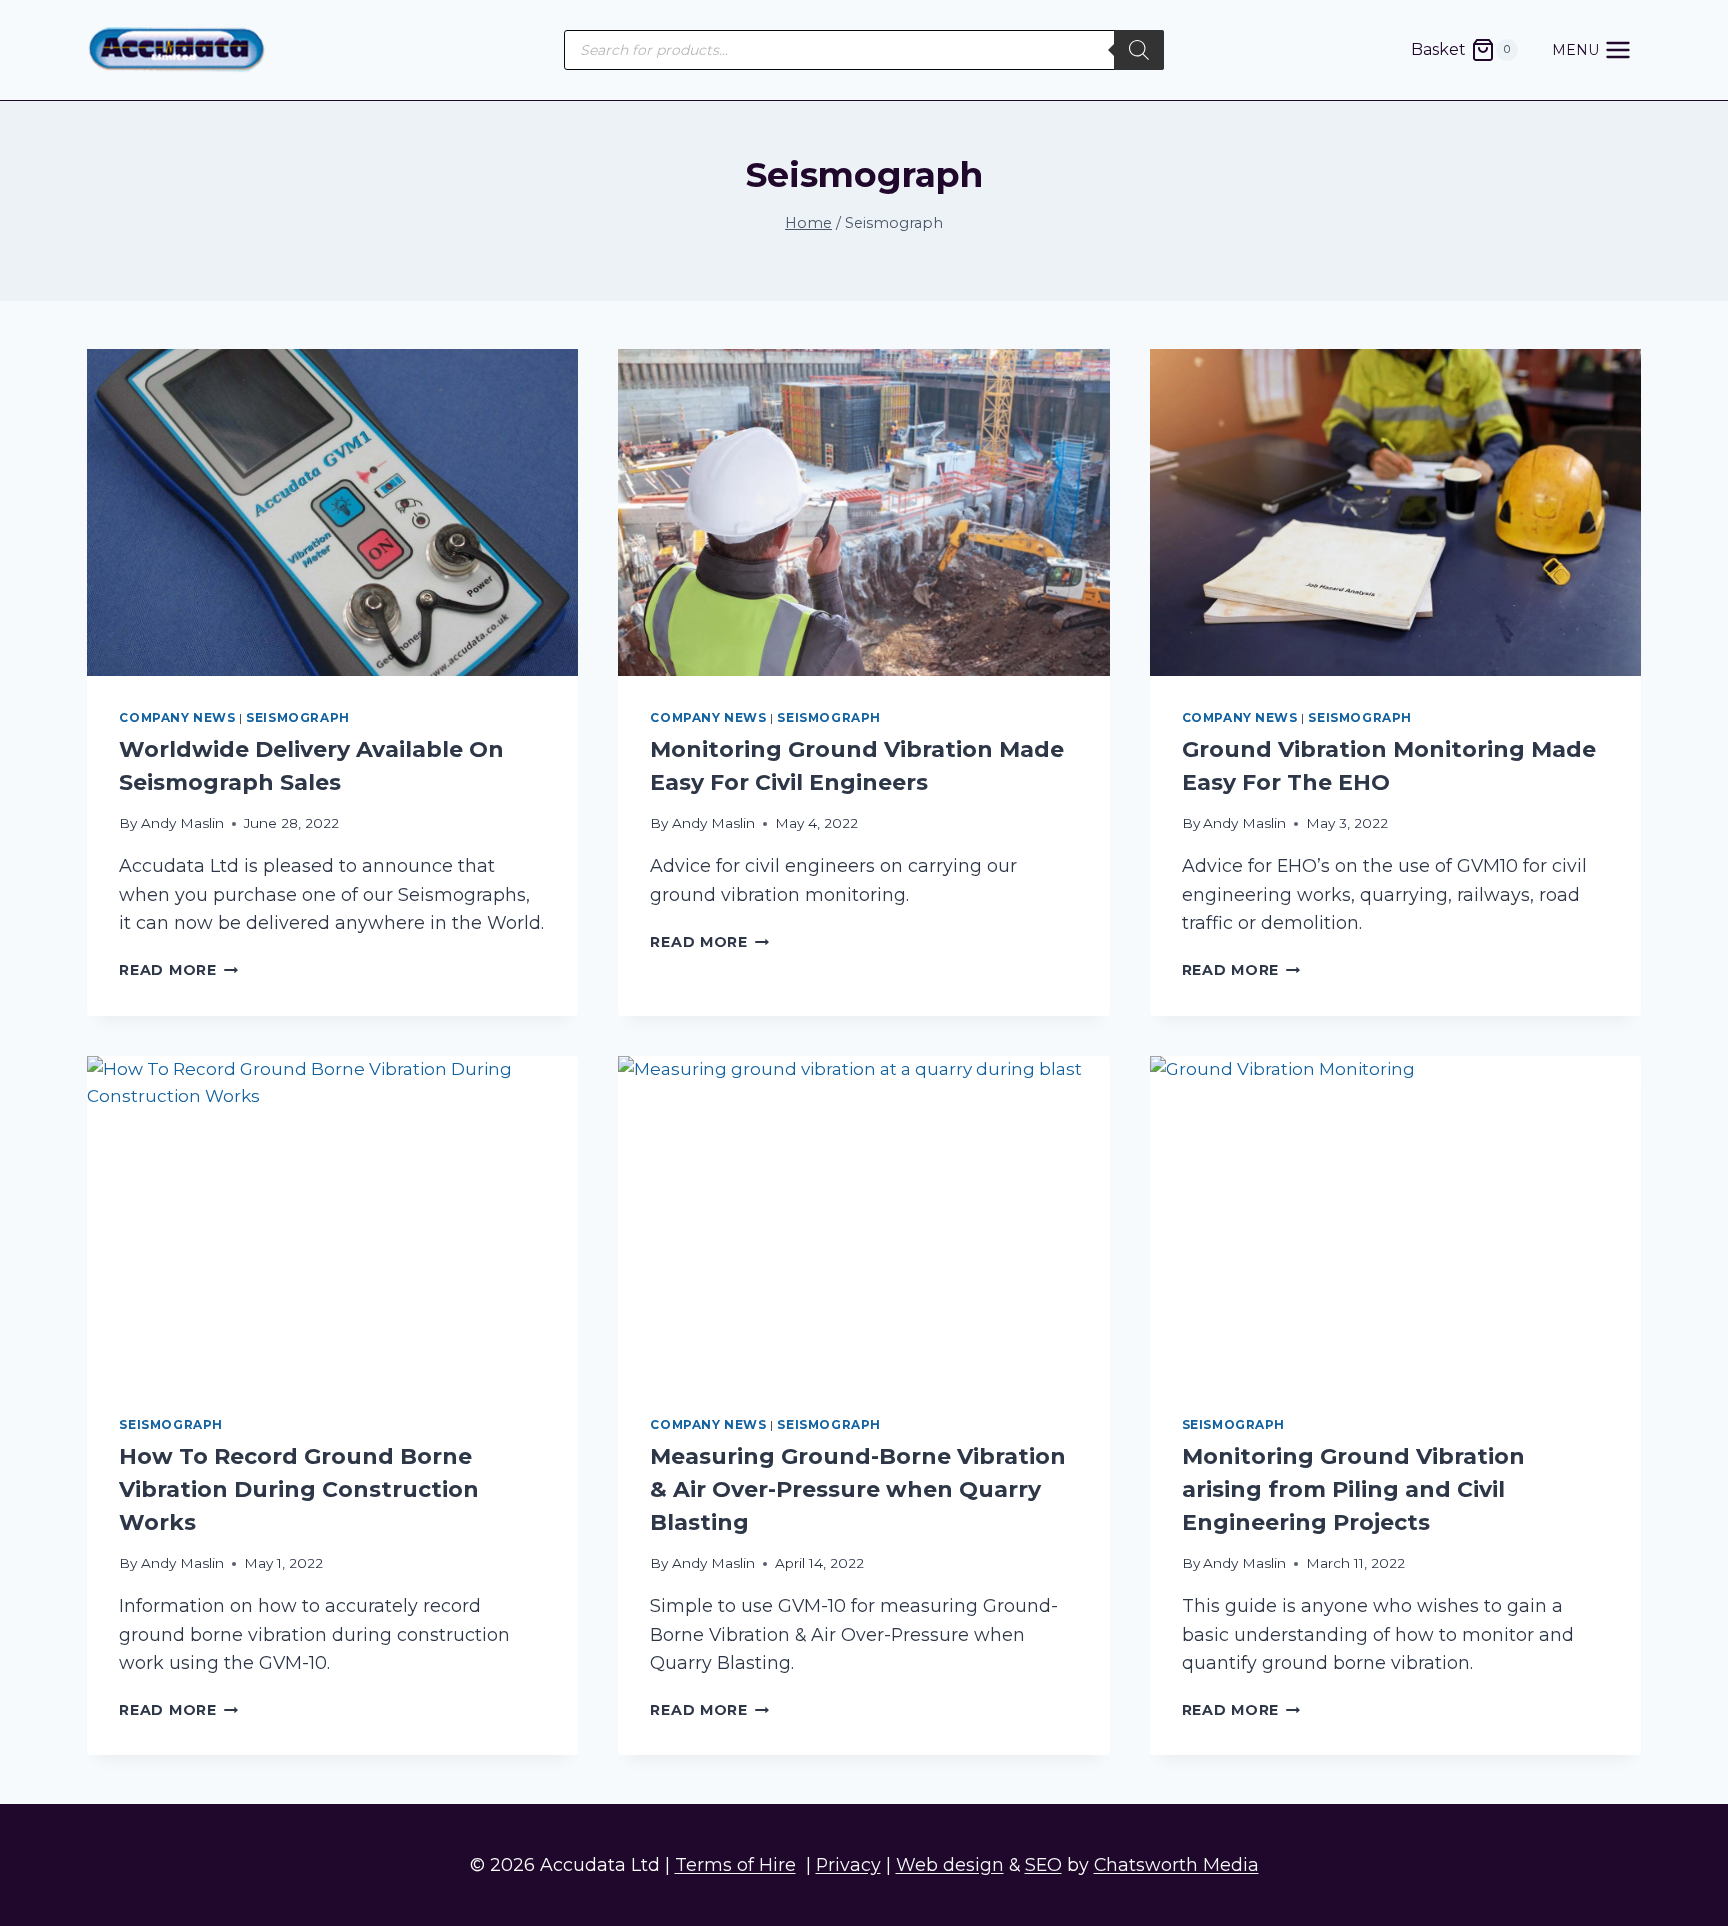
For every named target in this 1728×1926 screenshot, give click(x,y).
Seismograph (298, 717)
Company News (177, 717)
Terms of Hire (735, 1864)
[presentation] (332, 512)
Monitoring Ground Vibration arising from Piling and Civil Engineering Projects (1353, 1489)
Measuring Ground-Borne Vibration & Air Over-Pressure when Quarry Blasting (858, 1489)
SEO (1043, 1864)
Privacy (848, 1864)
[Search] (1139, 50)
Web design (950, 1864)
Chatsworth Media (1176, 1864)
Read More (178, 970)
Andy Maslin (182, 823)
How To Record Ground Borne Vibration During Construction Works (299, 1489)
